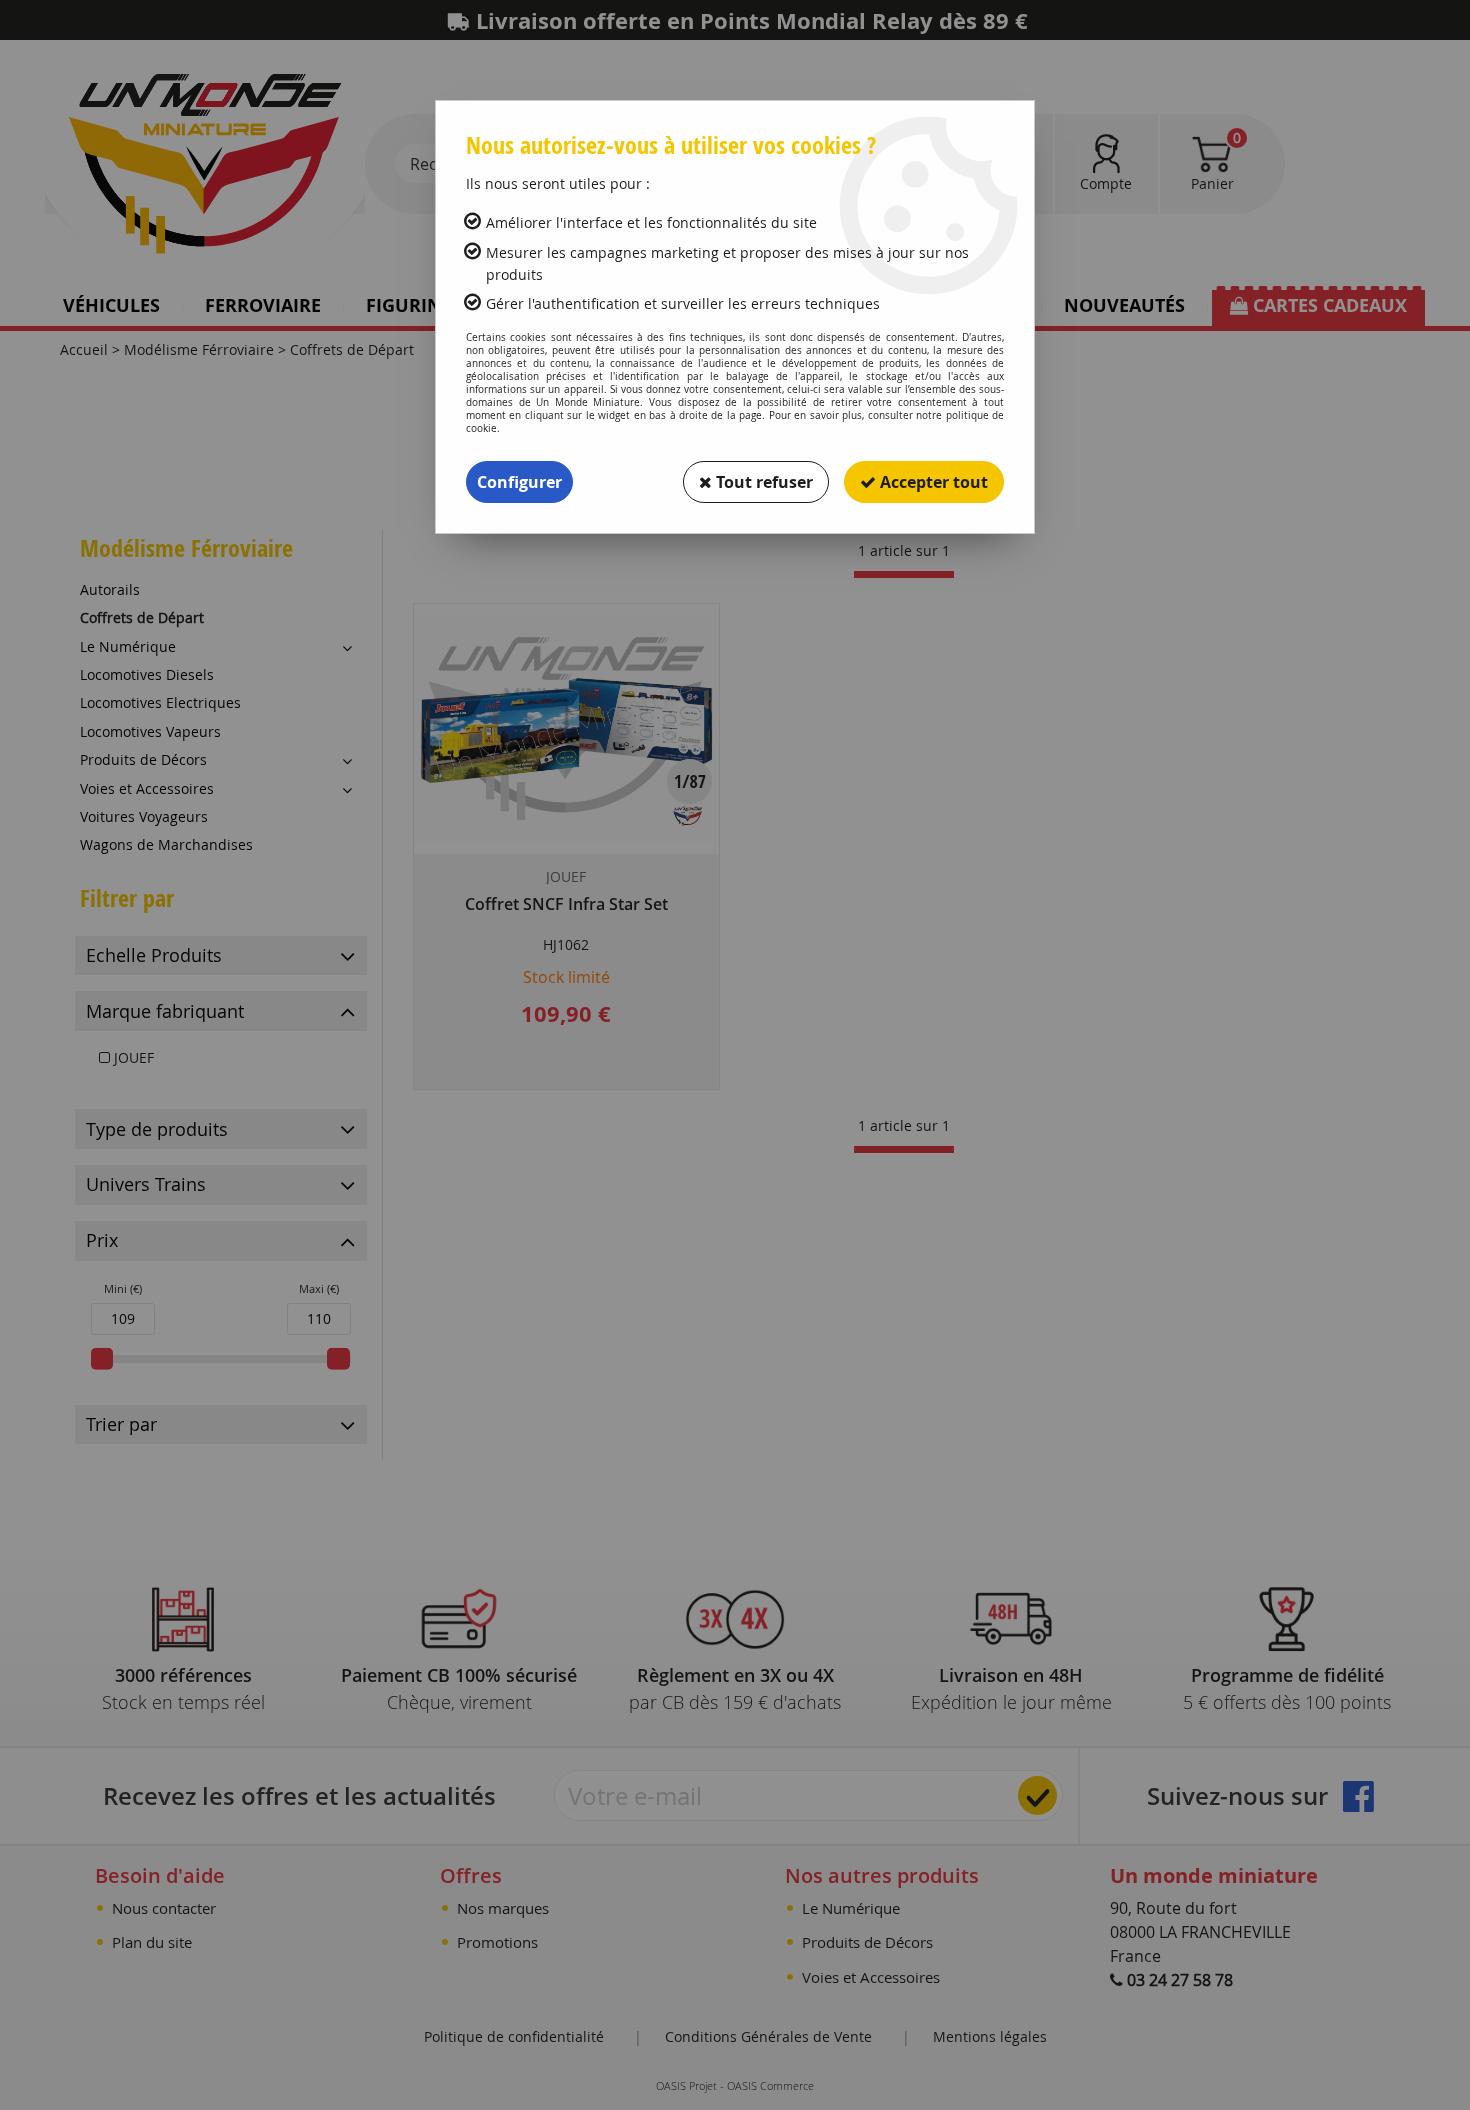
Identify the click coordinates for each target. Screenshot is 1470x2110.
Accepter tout (932, 482)
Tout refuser (762, 482)
